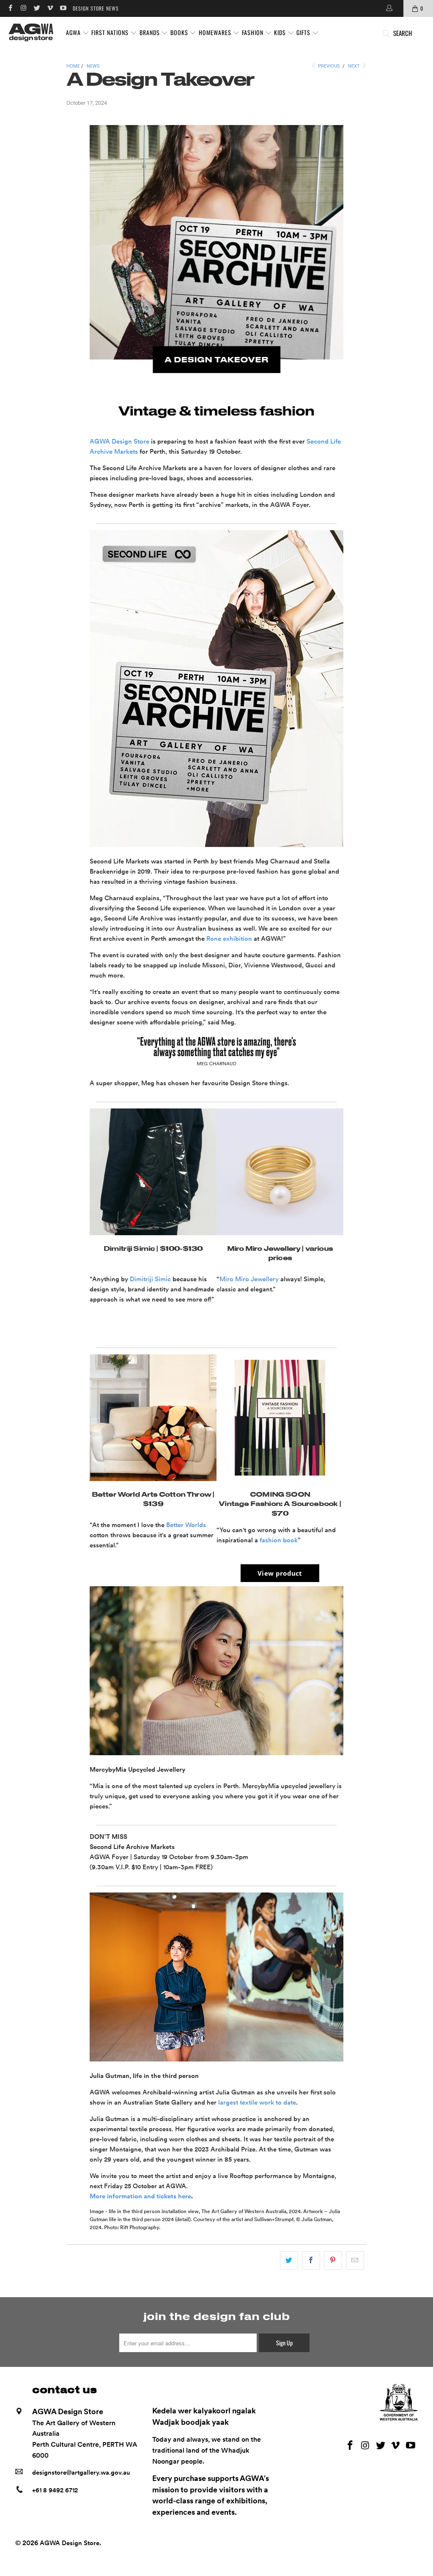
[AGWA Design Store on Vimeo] (50, 8)
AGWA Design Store (119, 441)
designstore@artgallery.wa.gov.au (81, 2473)
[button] (78, 33)
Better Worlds (186, 1525)
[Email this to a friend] (355, 2260)
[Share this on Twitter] (289, 2260)
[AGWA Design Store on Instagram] (23, 8)
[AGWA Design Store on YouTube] (63, 8)
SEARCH (403, 33)
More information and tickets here (140, 2196)
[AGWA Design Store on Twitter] (37, 8)
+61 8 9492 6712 (55, 2490)
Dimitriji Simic (150, 1279)
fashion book (279, 1540)
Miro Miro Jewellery (249, 1279)
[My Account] (389, 8)
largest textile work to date (257, 2102)
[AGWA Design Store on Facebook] (10, 8)
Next (355, 66)
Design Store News (96, 8)
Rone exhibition (229, 939)
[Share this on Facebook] (311, 2260)
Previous (328, 66)
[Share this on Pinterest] (333, 2260)
